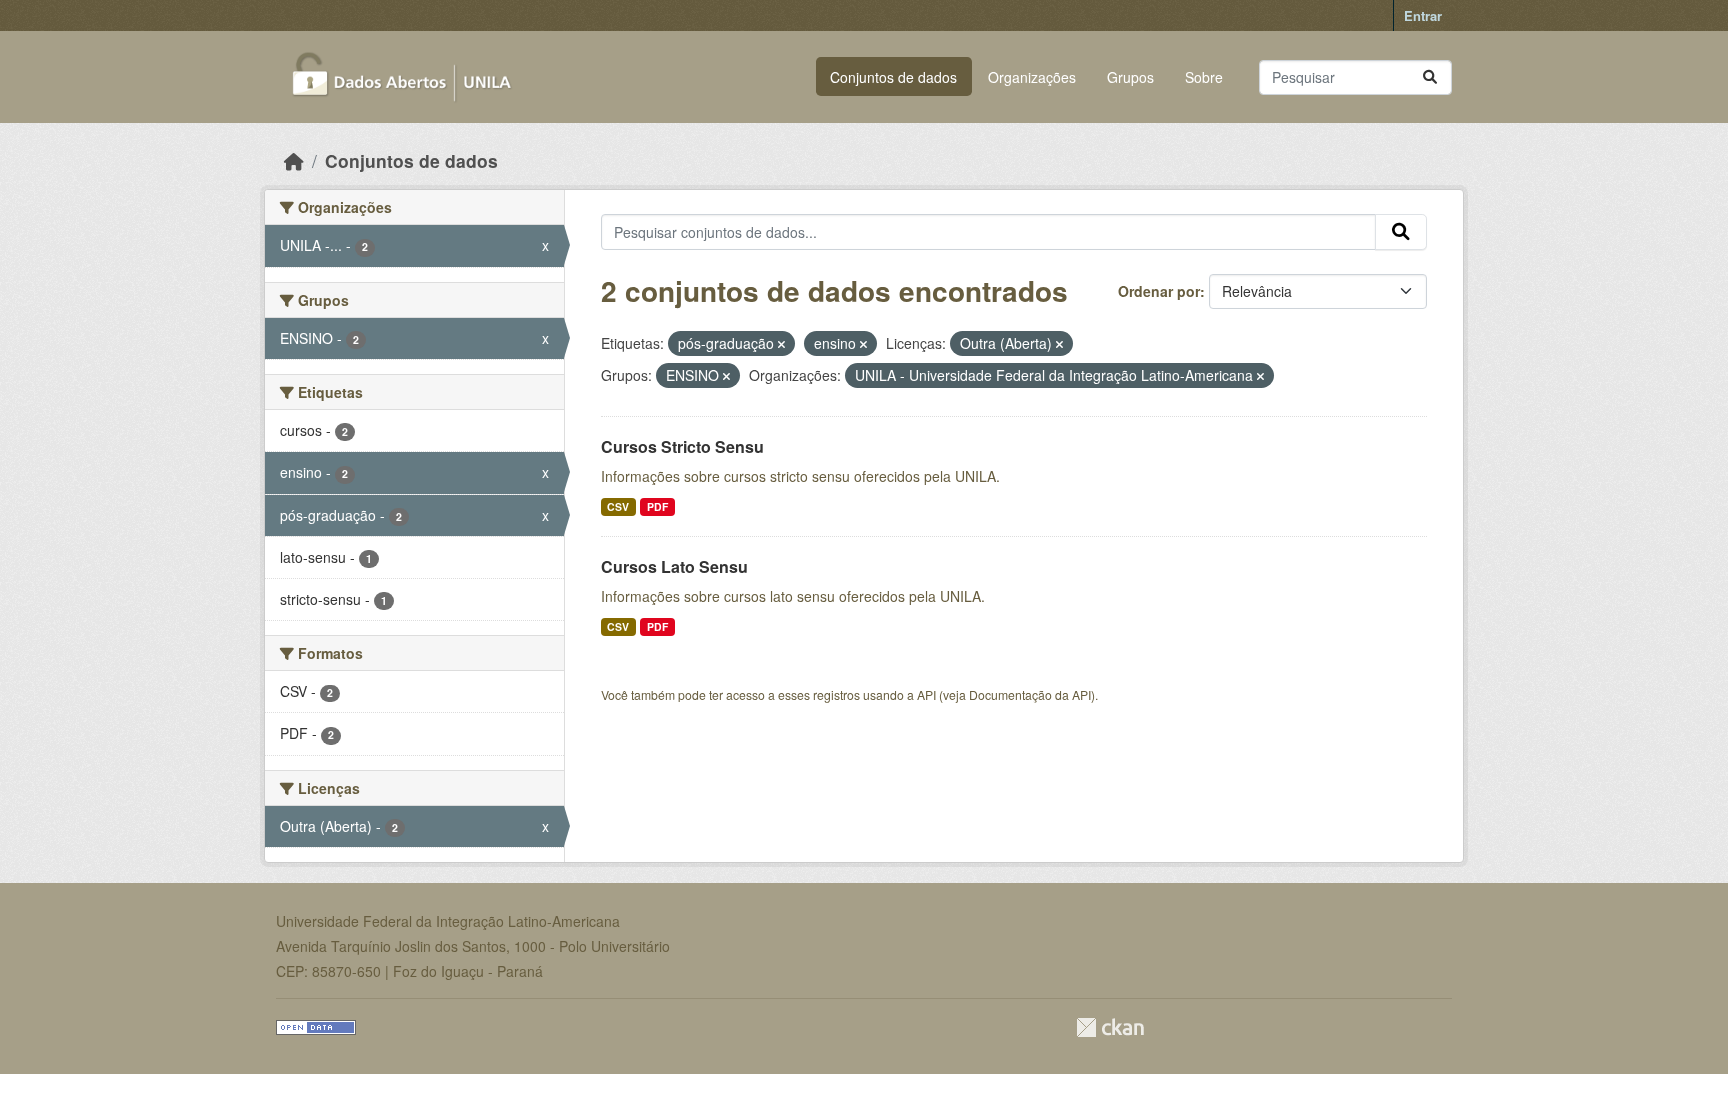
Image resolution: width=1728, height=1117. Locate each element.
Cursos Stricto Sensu (682, 446)
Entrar (1423, 15)
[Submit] (1430, 77)
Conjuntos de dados (893, 77)
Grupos (1130, 77)
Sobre (1204, 77)
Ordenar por (1159, 291)
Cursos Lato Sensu (674, 566)
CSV (618, 506)
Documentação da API (1030, 694)
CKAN (1110, 1027)
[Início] (294, 160)
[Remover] (781, 344)
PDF (657, 506)
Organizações (1032, 77)
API (926, 694)
